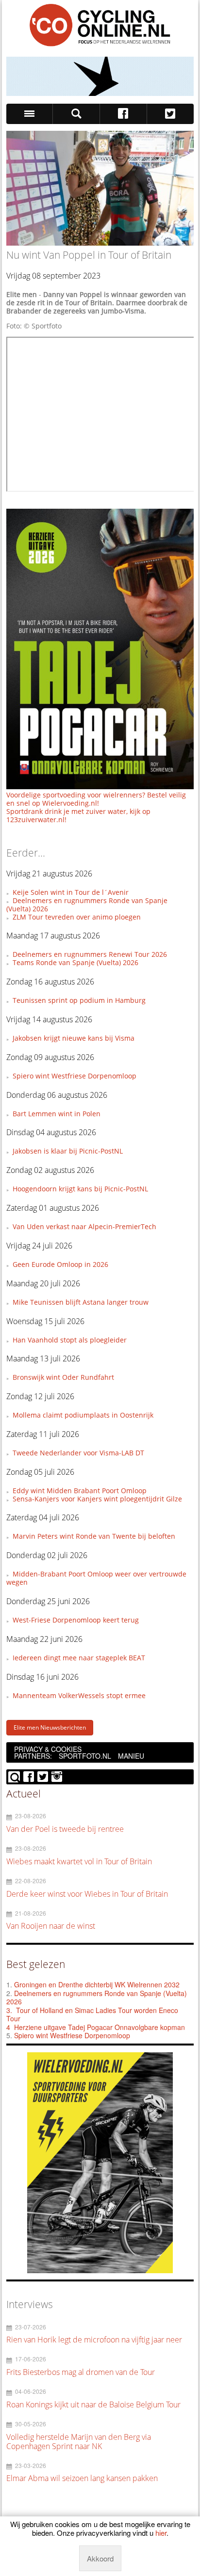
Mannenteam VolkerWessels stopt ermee (79, 1695)
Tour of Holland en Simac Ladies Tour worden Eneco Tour (92, 2014)
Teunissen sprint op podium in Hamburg (79, 1000)
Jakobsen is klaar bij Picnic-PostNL (68, 1151)
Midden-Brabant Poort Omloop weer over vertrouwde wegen (96, 1578)
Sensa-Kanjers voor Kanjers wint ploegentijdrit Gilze (97, 1499)
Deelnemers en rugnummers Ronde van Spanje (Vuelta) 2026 (87, 905)
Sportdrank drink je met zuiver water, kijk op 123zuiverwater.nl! (78, 815)
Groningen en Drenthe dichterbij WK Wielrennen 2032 (97, 1984)
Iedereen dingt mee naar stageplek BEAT (79, 1658)
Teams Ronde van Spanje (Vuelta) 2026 (75, 962)
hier (161, 2533)
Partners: (33, 1756)
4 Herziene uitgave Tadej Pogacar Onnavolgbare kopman (96, 2027)
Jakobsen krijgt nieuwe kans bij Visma (74, 1038)
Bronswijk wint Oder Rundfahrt (63, 1377)
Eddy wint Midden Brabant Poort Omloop (80, 1491)
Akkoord (100, 2558)
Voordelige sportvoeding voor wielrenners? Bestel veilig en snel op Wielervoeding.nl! (96, 799)
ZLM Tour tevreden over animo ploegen (77, 917)
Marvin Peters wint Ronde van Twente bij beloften (94, 1536)
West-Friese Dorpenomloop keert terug (76, 1620)
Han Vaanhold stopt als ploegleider (70, 1340)
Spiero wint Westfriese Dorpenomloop (75, 1076)
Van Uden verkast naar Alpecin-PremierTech (84, 1226)
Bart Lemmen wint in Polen (57, 1114)
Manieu (131, 1756)
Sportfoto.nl (85, 1756)
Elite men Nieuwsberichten (50, 1727)
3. (9, 2010)
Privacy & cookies (48, 1749)
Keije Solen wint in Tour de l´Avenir (71, 892)
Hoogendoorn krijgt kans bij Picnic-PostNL (80, 1189)
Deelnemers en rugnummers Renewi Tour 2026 (90, 954)
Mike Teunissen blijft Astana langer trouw (81, 1302)
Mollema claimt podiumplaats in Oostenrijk (83, 1415)
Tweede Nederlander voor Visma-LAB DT (78, 1453)
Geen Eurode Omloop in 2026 (60, 1264)
